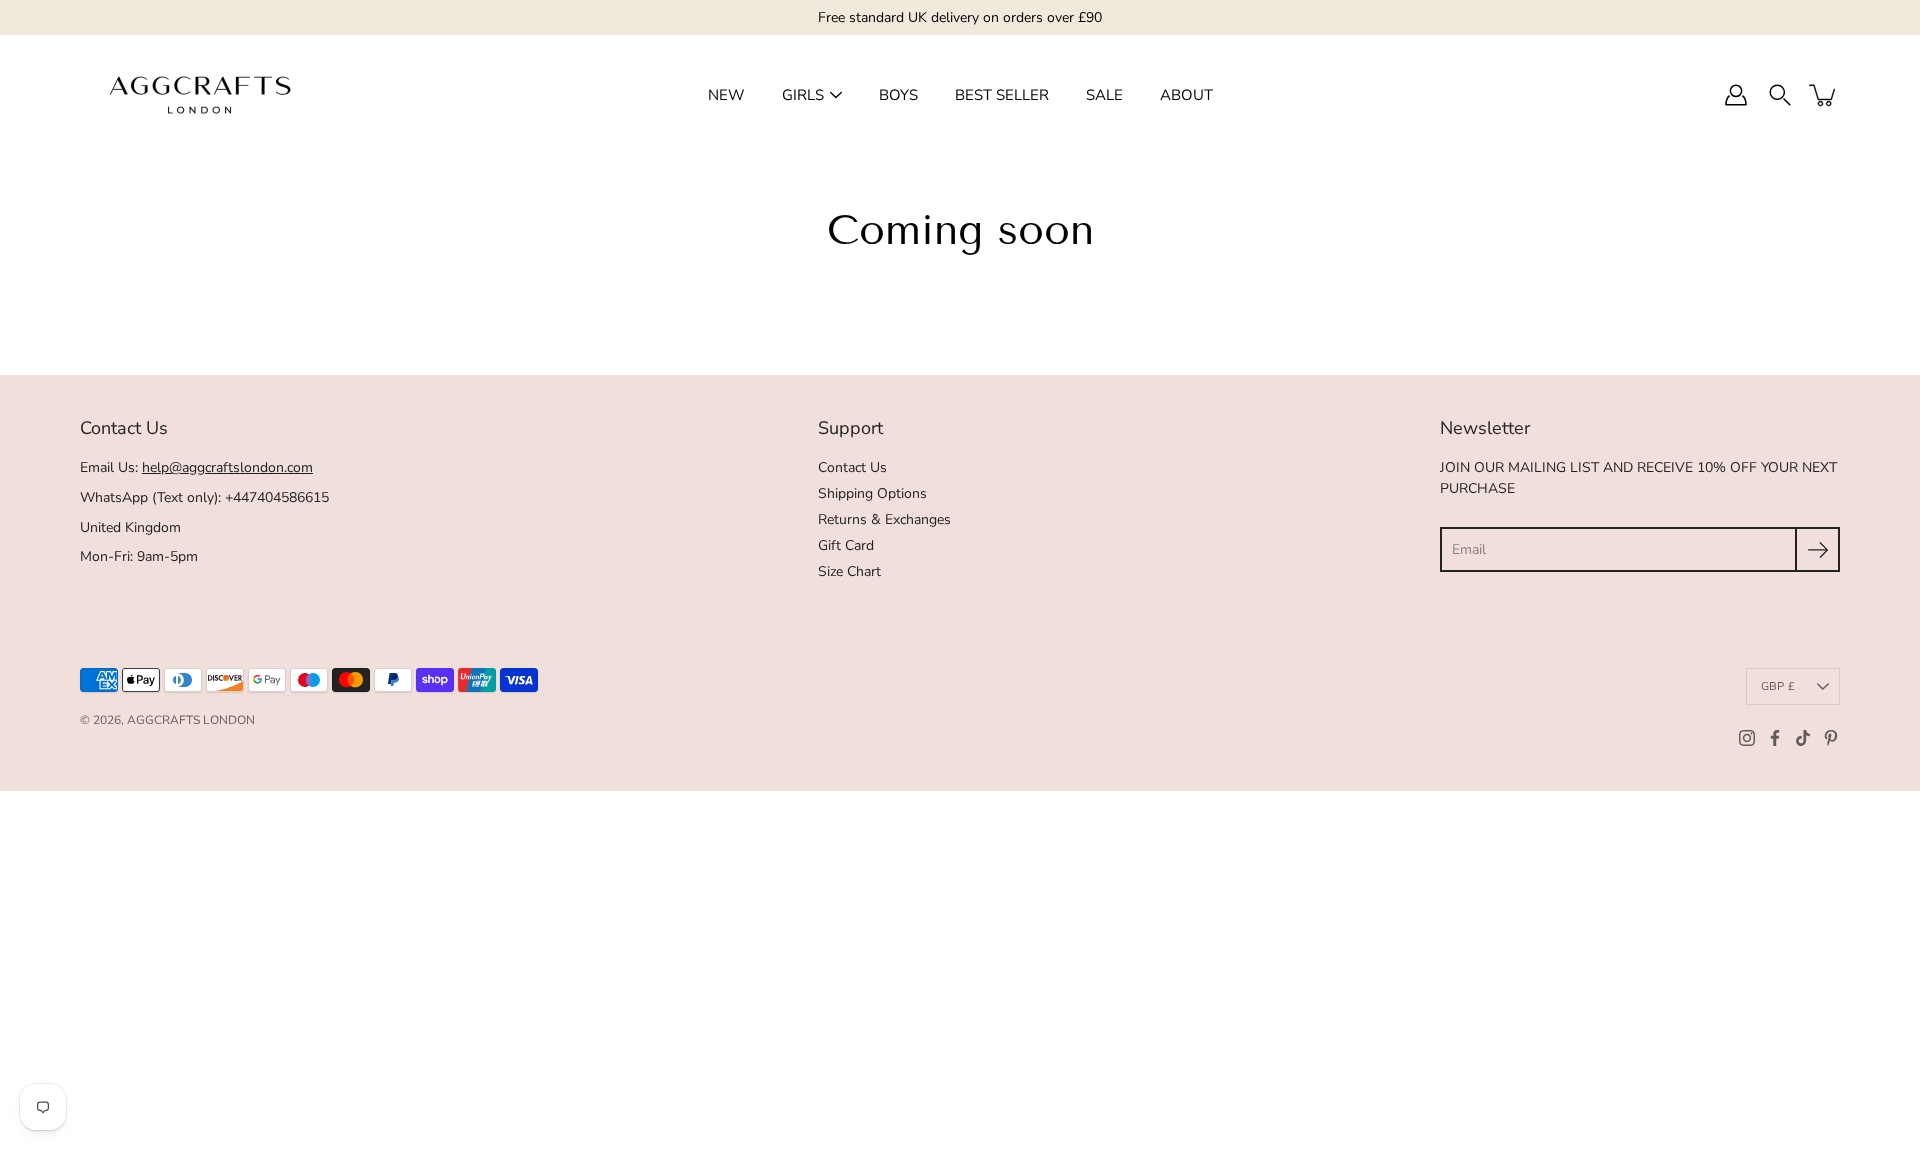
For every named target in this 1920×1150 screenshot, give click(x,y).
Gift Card (846, 545)
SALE (1104, 95)
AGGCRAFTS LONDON (191, 720)
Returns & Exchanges (884, 519)
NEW (726, 95)
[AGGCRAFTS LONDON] (200, 95)
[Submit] (1817, 549)
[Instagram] (1747, 738)
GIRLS (803, 95)
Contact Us (852, 467)
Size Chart (849, 571)
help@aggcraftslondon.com (227, 467)
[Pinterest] (1831, 738)
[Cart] (1824, 95)
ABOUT (1186, 95)
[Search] (1780, 95)
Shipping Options (872, 493)
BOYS (898, 95)
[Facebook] (1775, 738)
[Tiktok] (1803, 738)
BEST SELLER (1002, 95)
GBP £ (1778, 686)
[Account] (1736, 95)
